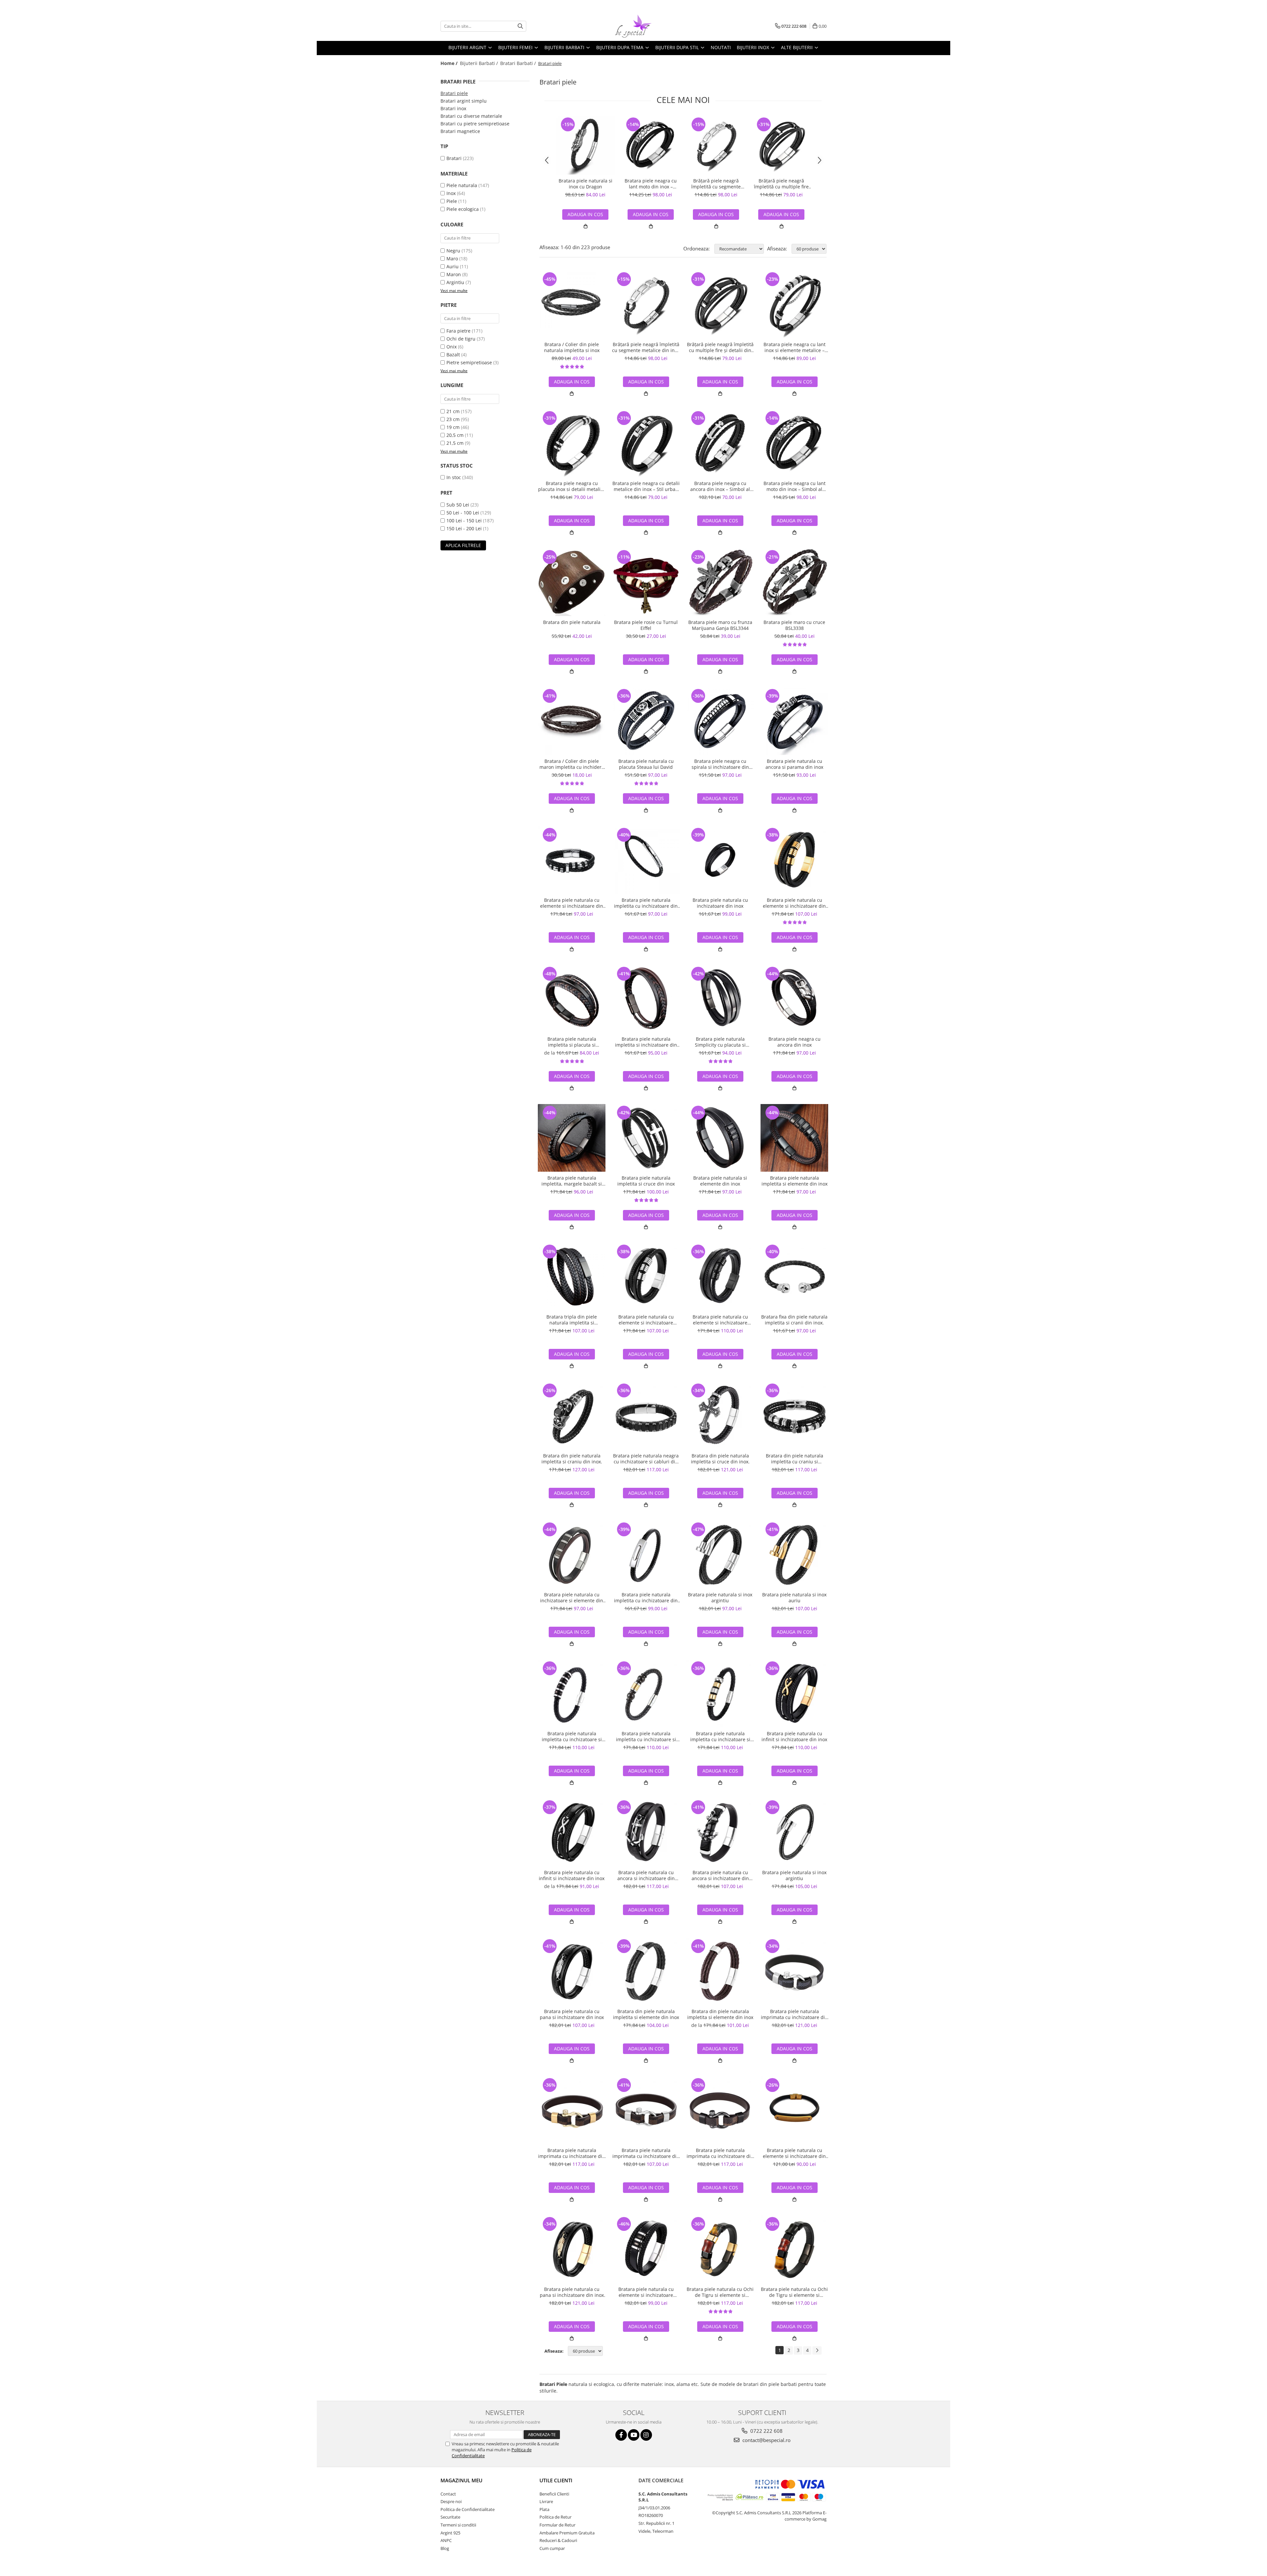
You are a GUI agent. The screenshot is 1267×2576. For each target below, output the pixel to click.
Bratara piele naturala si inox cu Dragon (585, 184)
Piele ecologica (463, 209)
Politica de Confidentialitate (468, 2509)
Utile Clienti (556, 2480)
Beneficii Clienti (554, 2494)
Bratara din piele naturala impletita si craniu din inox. (572, 1459)
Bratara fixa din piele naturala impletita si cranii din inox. (794, 1320)
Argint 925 (450, 2533)
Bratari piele (454, 93)
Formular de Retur (557, 2525)
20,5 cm (455, 435)
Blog (445, 2548)
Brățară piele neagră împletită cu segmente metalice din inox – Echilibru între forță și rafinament (716, 184)
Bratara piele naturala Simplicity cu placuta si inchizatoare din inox (720, 1042)
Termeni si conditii (458, 2525)
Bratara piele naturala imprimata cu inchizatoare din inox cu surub (794, 2014)
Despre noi (451, 2501)
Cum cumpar (552, 2548)
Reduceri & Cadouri (558, 2540)
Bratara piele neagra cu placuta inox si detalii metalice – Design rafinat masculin (572, 486)
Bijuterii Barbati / (480, 63)
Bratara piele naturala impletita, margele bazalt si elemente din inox (572, 1181)
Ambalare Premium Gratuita (567, 2533)
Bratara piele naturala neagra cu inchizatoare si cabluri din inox (646, 1459)
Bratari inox (453, 108)
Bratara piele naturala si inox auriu (794, 1598)
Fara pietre (458, 331)
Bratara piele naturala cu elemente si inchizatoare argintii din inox (646, 1320)
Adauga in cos (651, 214)
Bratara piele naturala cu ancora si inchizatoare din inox (646, 1875)
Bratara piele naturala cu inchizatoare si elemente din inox (572, 1598)
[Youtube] (634, 2435)
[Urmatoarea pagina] (817, 2350)
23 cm (453, 419)
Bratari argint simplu (464, 101)
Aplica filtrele (463, 545)
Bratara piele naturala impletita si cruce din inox (646, 1181)
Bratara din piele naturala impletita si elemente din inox (646, 2014)
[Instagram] (646, 2435)
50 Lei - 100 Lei (463, 513)
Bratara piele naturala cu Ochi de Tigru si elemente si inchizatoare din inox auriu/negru (720, 2292)
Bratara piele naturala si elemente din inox (720, 1181)
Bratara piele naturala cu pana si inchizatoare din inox (572, 2014)
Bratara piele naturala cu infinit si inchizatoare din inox (794, 1737)
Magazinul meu (461, 2480)
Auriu (453, 266)
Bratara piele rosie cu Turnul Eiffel (646, 625)
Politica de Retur (555, 2517)
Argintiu (455, 282)
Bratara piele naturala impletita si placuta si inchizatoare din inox (572, 1042)
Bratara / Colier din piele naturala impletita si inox (572, 347)
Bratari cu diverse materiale (471, 116)
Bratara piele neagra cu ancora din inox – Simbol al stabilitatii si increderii (720, 486)
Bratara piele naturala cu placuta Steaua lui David (646, 764)
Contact (448, 2494)
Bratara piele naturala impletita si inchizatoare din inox (646, 1042)
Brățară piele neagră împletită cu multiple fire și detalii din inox (781, 184)
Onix (452, 347)
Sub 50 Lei (458, 505)
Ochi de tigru (461, 339)
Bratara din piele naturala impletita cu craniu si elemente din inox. (795, 1459)
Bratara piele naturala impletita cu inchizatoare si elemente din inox (572, 1737)
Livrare (546, 2501)
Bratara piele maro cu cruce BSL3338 (794, 625)
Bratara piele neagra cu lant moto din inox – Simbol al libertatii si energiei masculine (651, 184)
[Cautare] (520, 26)
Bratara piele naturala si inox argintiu (720, 1598)
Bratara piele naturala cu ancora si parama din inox (794, 764)
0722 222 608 (766, 2431)
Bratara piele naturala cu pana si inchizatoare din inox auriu (572, 2292)
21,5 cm (455, 443)
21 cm (453, 411)
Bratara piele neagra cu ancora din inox (795, 1042)
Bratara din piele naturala (572, 622)
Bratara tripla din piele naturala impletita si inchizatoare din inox (572, 1320)
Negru (453, 251)
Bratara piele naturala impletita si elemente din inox (795, 1181)
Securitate (450, 2517)
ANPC (446, 2540)
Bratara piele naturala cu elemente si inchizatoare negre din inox (720, 1320)
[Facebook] (621, 2435)
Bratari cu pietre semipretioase (475, 124)
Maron (454, 274)
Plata (544, 2509)
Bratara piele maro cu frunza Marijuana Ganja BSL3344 (720, 625)
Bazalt (453, 355)
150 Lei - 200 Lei (464, 528)
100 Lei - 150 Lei (464, 521)
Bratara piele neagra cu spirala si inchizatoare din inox (720, 764)
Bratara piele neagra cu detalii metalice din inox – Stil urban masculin (646, 486)
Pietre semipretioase (469, 362)
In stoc (454, 477)
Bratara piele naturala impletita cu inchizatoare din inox (646, 903)
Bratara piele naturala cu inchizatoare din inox (720, 903)
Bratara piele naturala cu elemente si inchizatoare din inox (572, 903)
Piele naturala (462, 185)
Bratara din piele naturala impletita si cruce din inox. (720, 1459)
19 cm (453, 427)
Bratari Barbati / (519, 63)
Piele (452, 201)
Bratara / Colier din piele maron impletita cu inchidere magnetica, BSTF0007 (572, 764)
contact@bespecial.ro (766, 2440)
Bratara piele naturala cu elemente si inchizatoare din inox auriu (794, 903)
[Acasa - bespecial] (633, 26)
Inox (451, 193)
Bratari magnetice (460, 131)
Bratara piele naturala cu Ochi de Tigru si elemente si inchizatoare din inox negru (794, 2292)
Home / (450, 63)
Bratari (454, 158)
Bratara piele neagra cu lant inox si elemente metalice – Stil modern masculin (795, 347)
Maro (452, 259)
